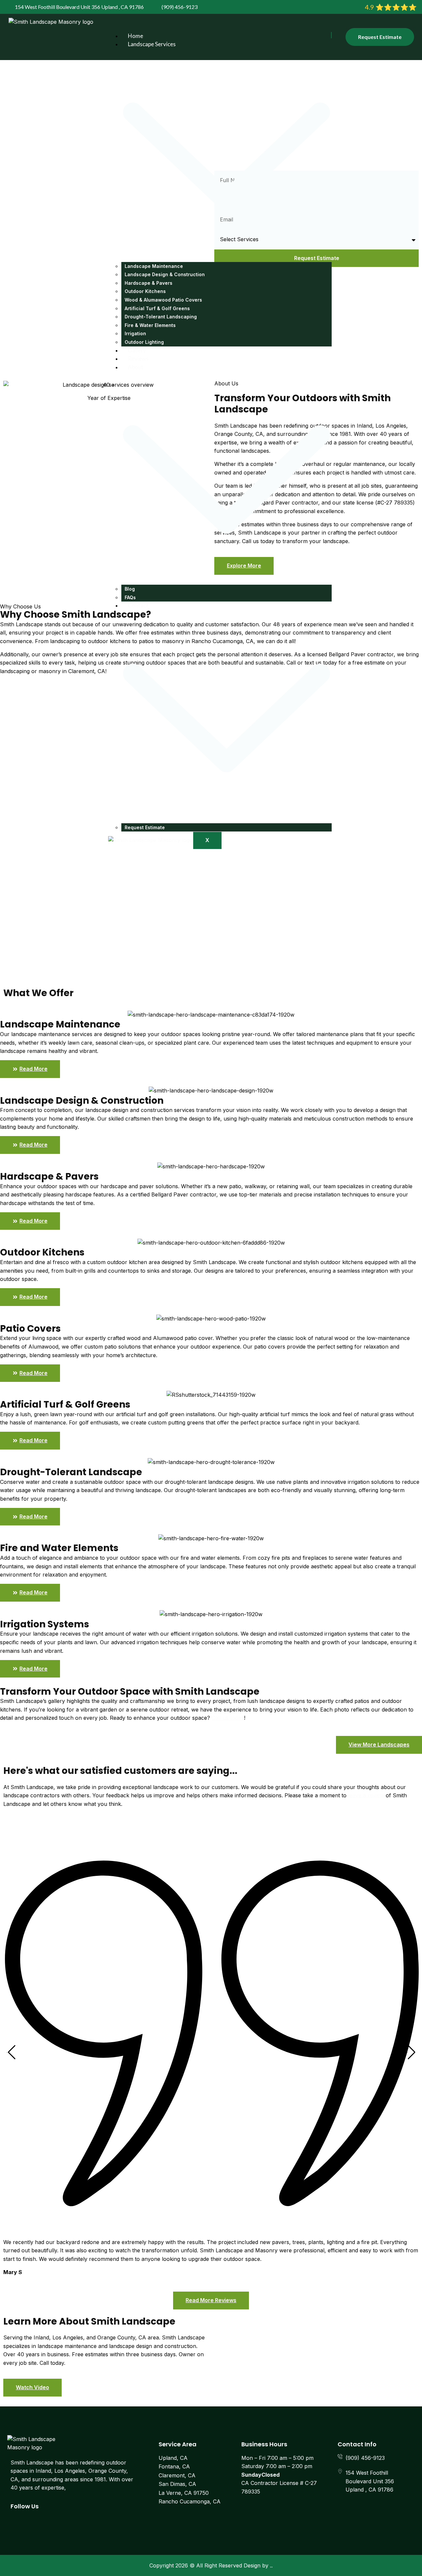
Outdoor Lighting (144, 342)
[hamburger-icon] (331, 35)
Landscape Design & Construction (165, 274)
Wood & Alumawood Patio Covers (163, 300)
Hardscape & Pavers (149, 283)
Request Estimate (145, 827)
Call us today (228, 1718)
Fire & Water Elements (150, 325)
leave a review (366, 1795)
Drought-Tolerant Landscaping (161, 317)
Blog (130, 589)
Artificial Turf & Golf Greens (157, 308)
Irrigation (135, 333)
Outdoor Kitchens (145, 291)
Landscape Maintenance (154, 266)
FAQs (130, 597)
